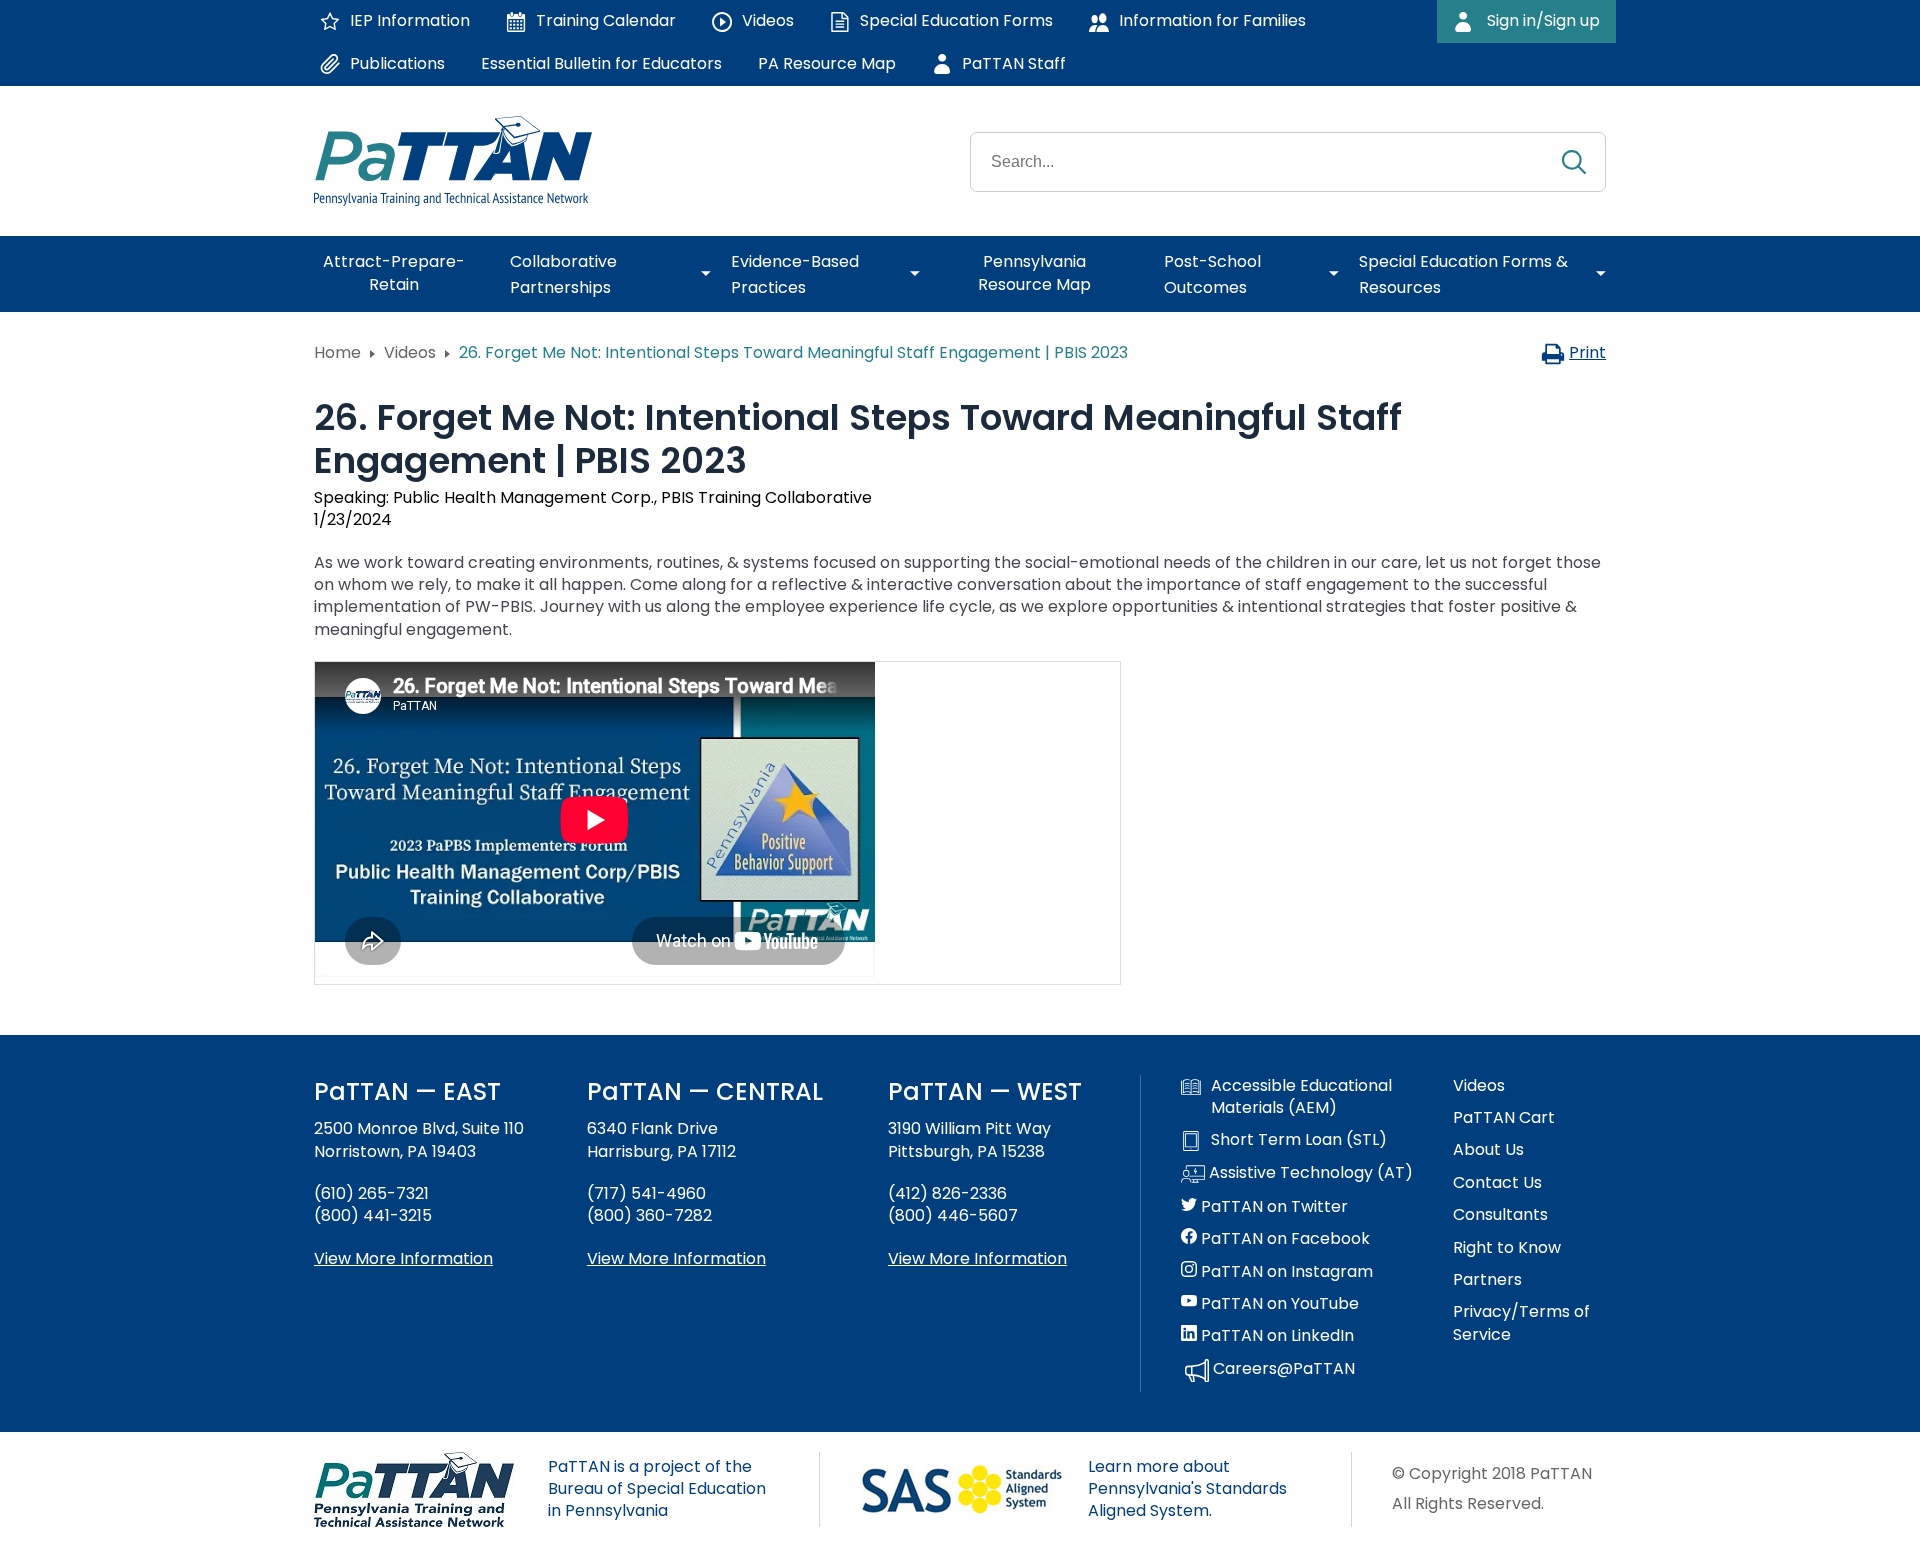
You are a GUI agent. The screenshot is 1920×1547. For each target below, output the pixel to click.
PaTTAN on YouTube (1278, 1304)
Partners (1487, 1280)
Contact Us (1497, 1183)
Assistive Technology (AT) (1309, 1173)
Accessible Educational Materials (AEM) (1301, 1097)
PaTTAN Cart (1504, 1118)
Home (337, 352)
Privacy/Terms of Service (1521, 1323)
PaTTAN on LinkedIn (1275, 1336)
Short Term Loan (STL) (1299, 1140)
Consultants (1500, 1215)
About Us (1488, 1150)
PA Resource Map (827, 63)
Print (1587, 352)
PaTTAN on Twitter (1272, 1207)
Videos (410, 352)
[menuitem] (402, 274)
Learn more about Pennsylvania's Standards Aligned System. (1187, 1489)
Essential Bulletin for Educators (601, 63)
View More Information (403, 1258)
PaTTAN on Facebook (1283, 1239)
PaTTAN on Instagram (1285, 1272)
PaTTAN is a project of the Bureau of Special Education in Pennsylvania (657, 1489)
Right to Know (1507, 1248)
